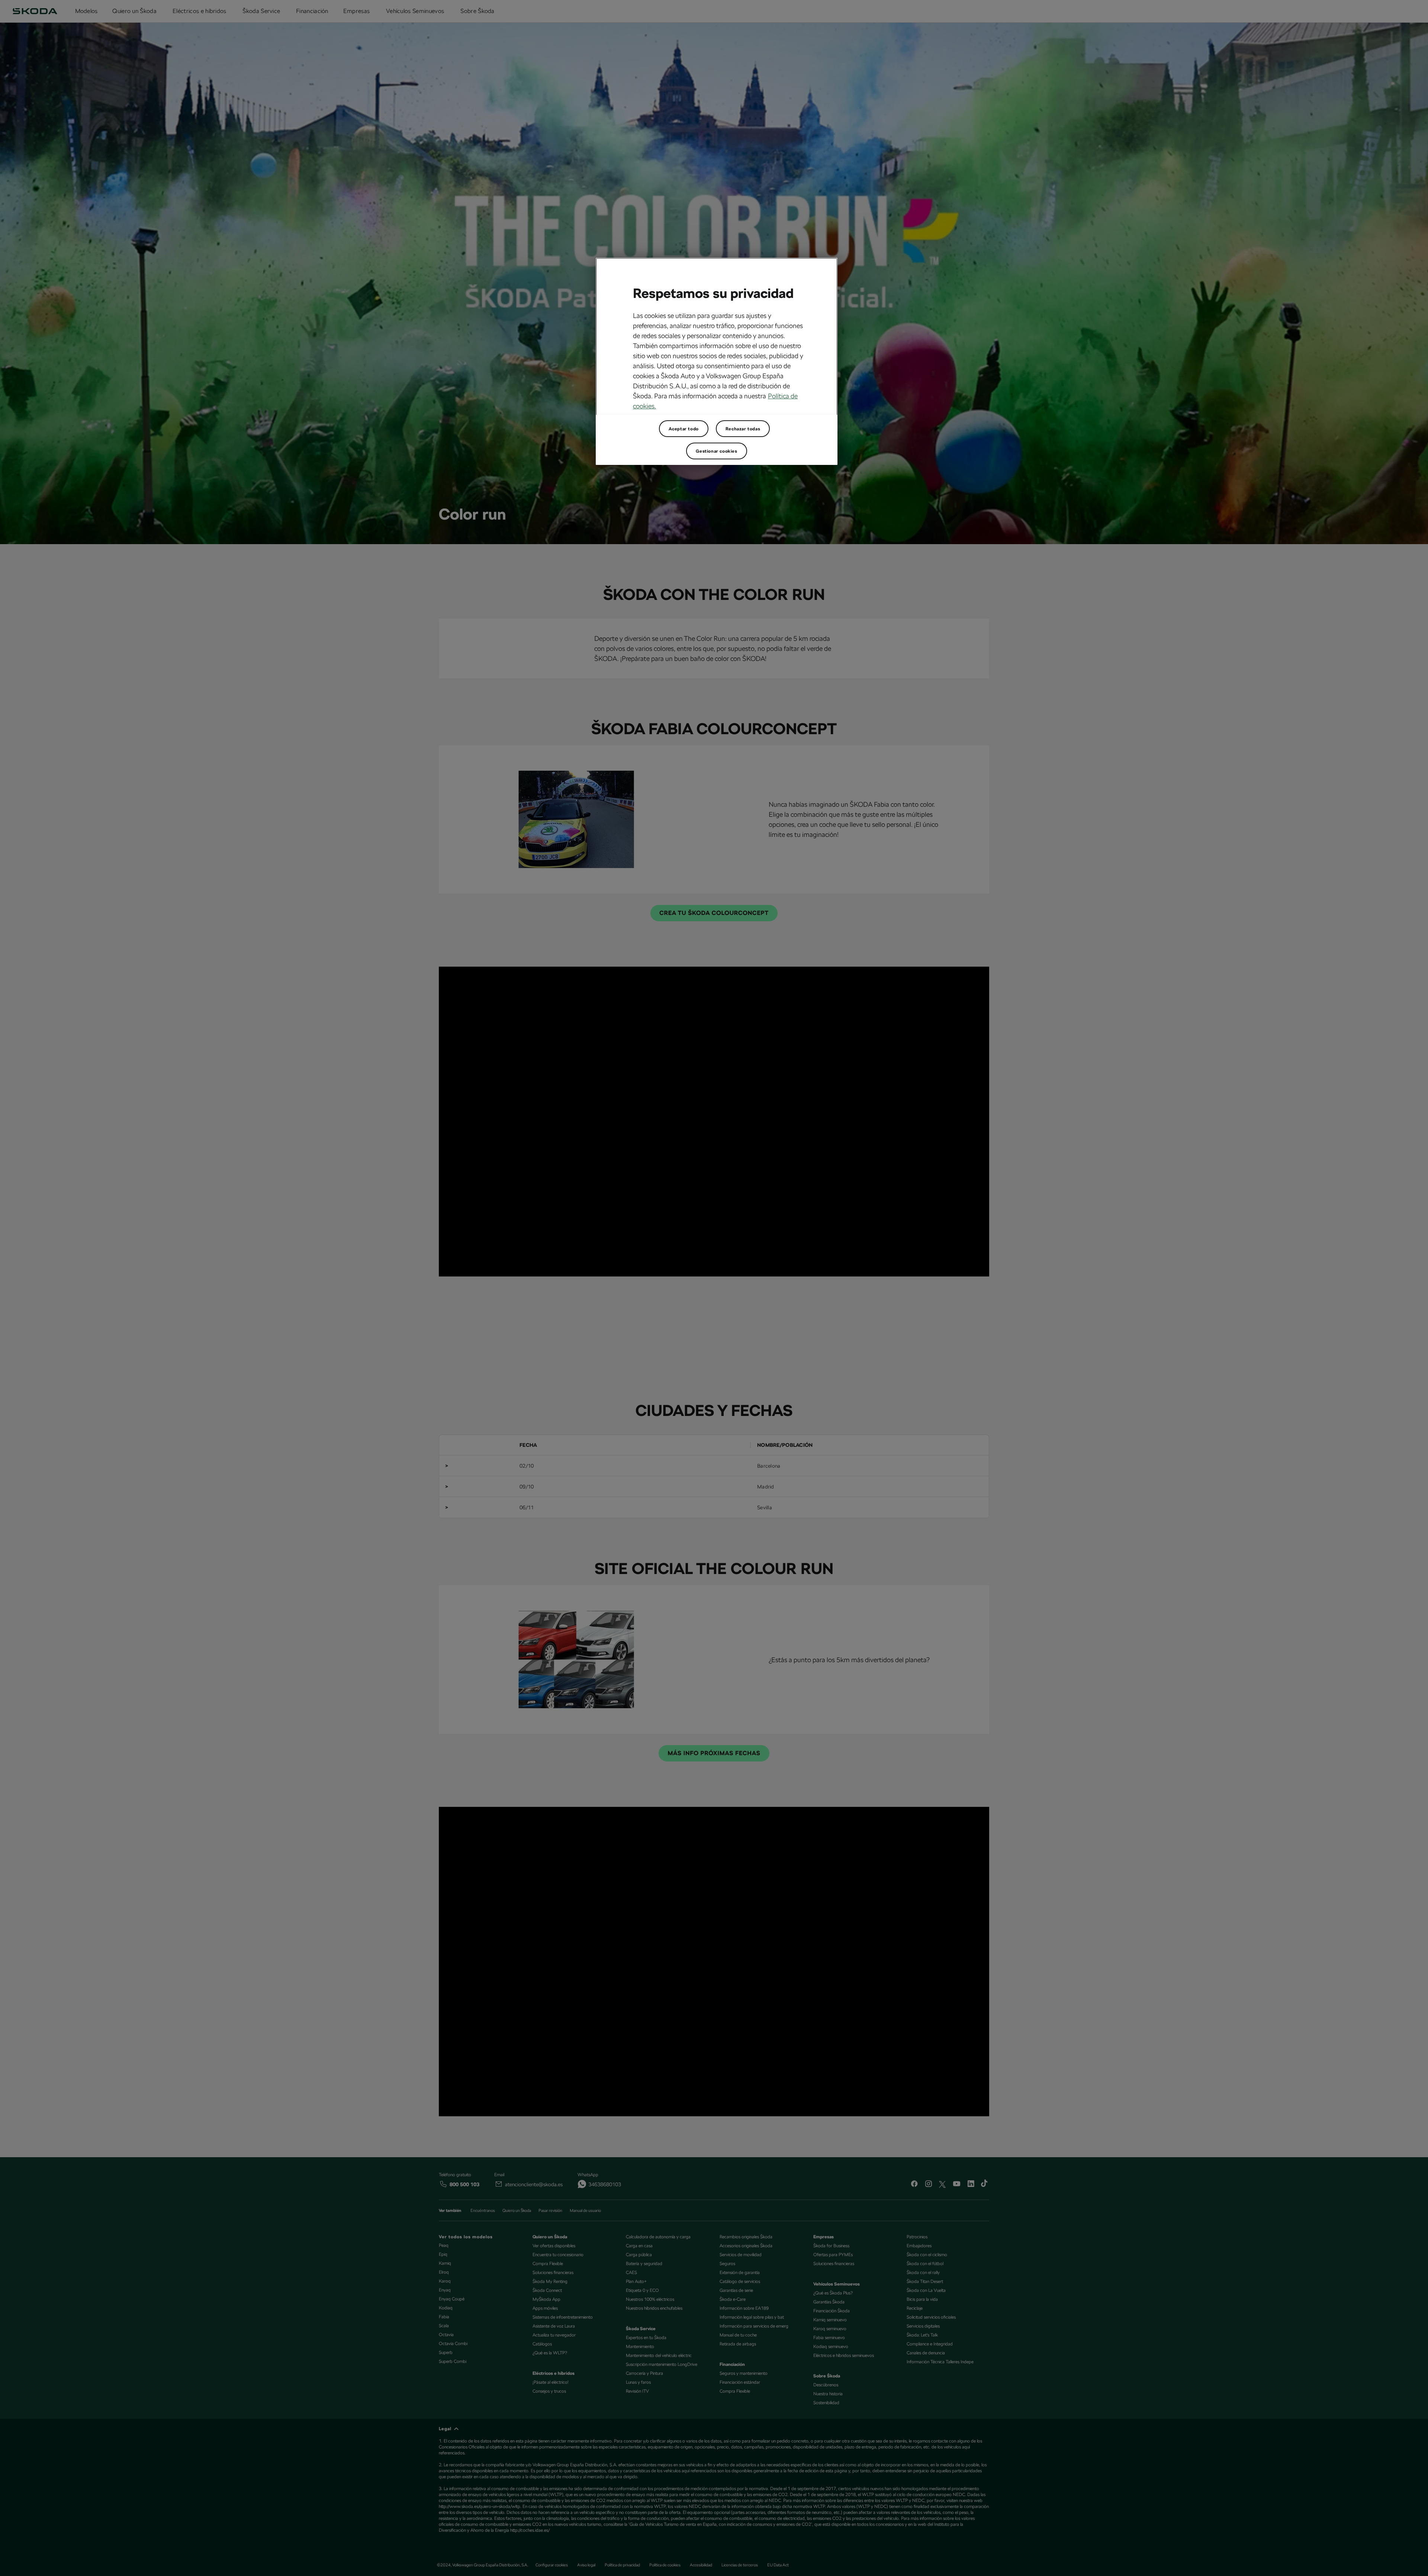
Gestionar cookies (716, 451)
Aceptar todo (684, 429)
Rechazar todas (743, 429)
